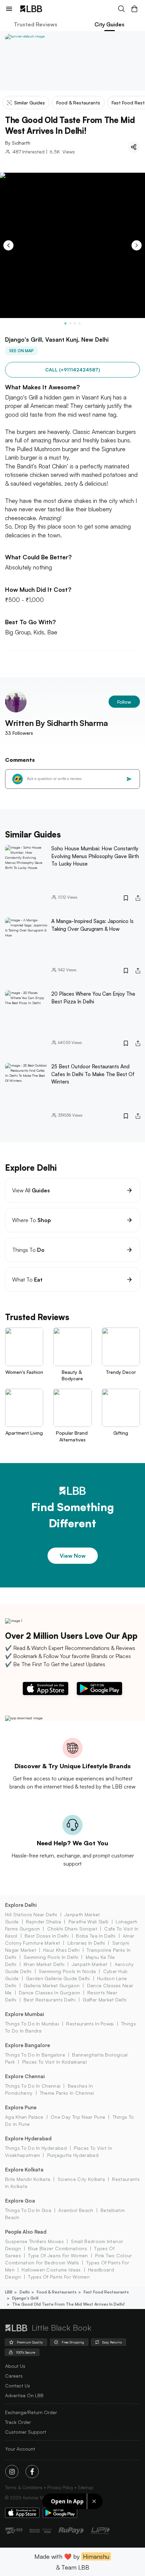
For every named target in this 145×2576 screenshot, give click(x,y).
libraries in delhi (86, 1943)
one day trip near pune (78, 2117)
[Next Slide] (137, 245)
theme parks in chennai (67, 2093)
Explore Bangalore (27, 2045)
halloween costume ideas (51, 2270)
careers (14, 2376)
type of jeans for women (58, 2255)
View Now (73, 1556)
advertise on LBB (24, 2395)
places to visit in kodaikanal (54, 2062)
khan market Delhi (44, 1964)
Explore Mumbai (25, 2014)
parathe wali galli (88, 1922)
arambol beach (76, 2210)
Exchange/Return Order (31, 2412)
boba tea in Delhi (96, 1936)
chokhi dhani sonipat (72, 1929)
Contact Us (18, 2386)
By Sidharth (18, 143)
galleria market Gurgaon (52, 1985)
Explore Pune (21, 2107)
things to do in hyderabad (36, 2148)
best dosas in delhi (47, 1936)
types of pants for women (59, 2277)
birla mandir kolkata (28, 2179)
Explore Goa (20, 2201)
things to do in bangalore (35, 2055)
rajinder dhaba (43, 1922)
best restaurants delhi (50, 2000)
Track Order (18, 2422)
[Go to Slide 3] (75, 323)
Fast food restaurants (106, 2292)
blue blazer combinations (57, 2248)
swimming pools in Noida (67, 1971)
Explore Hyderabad (28, 2138)
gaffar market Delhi (105, 2000)
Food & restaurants (57, 2292)
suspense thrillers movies (34, 2241)
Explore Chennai (25, 2076)
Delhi (25, 2292)
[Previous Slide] (8, 245)
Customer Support (26, 2432)
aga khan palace (24, 2117)
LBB (9, 2292)
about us (15, 2366)
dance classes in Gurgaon (50, 1992)
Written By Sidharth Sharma (56, 723)
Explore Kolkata (24, 2170)
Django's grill (25, 2298)
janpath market (90, 1964)
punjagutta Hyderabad (73, 2155)
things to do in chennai (33, 2086)
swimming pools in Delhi (51, 1957)
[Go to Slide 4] (80, 323)
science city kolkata (81, 2179)
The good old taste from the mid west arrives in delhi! (68, 2304)
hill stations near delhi (31, 1914)
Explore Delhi (21, 1905)
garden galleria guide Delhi (58, 1978)
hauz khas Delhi (61, 1950)
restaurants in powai (90, 2024)
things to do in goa (28, 2210)
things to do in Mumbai (32, 2024)
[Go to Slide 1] (65, 323)
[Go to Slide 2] (70, 323)
